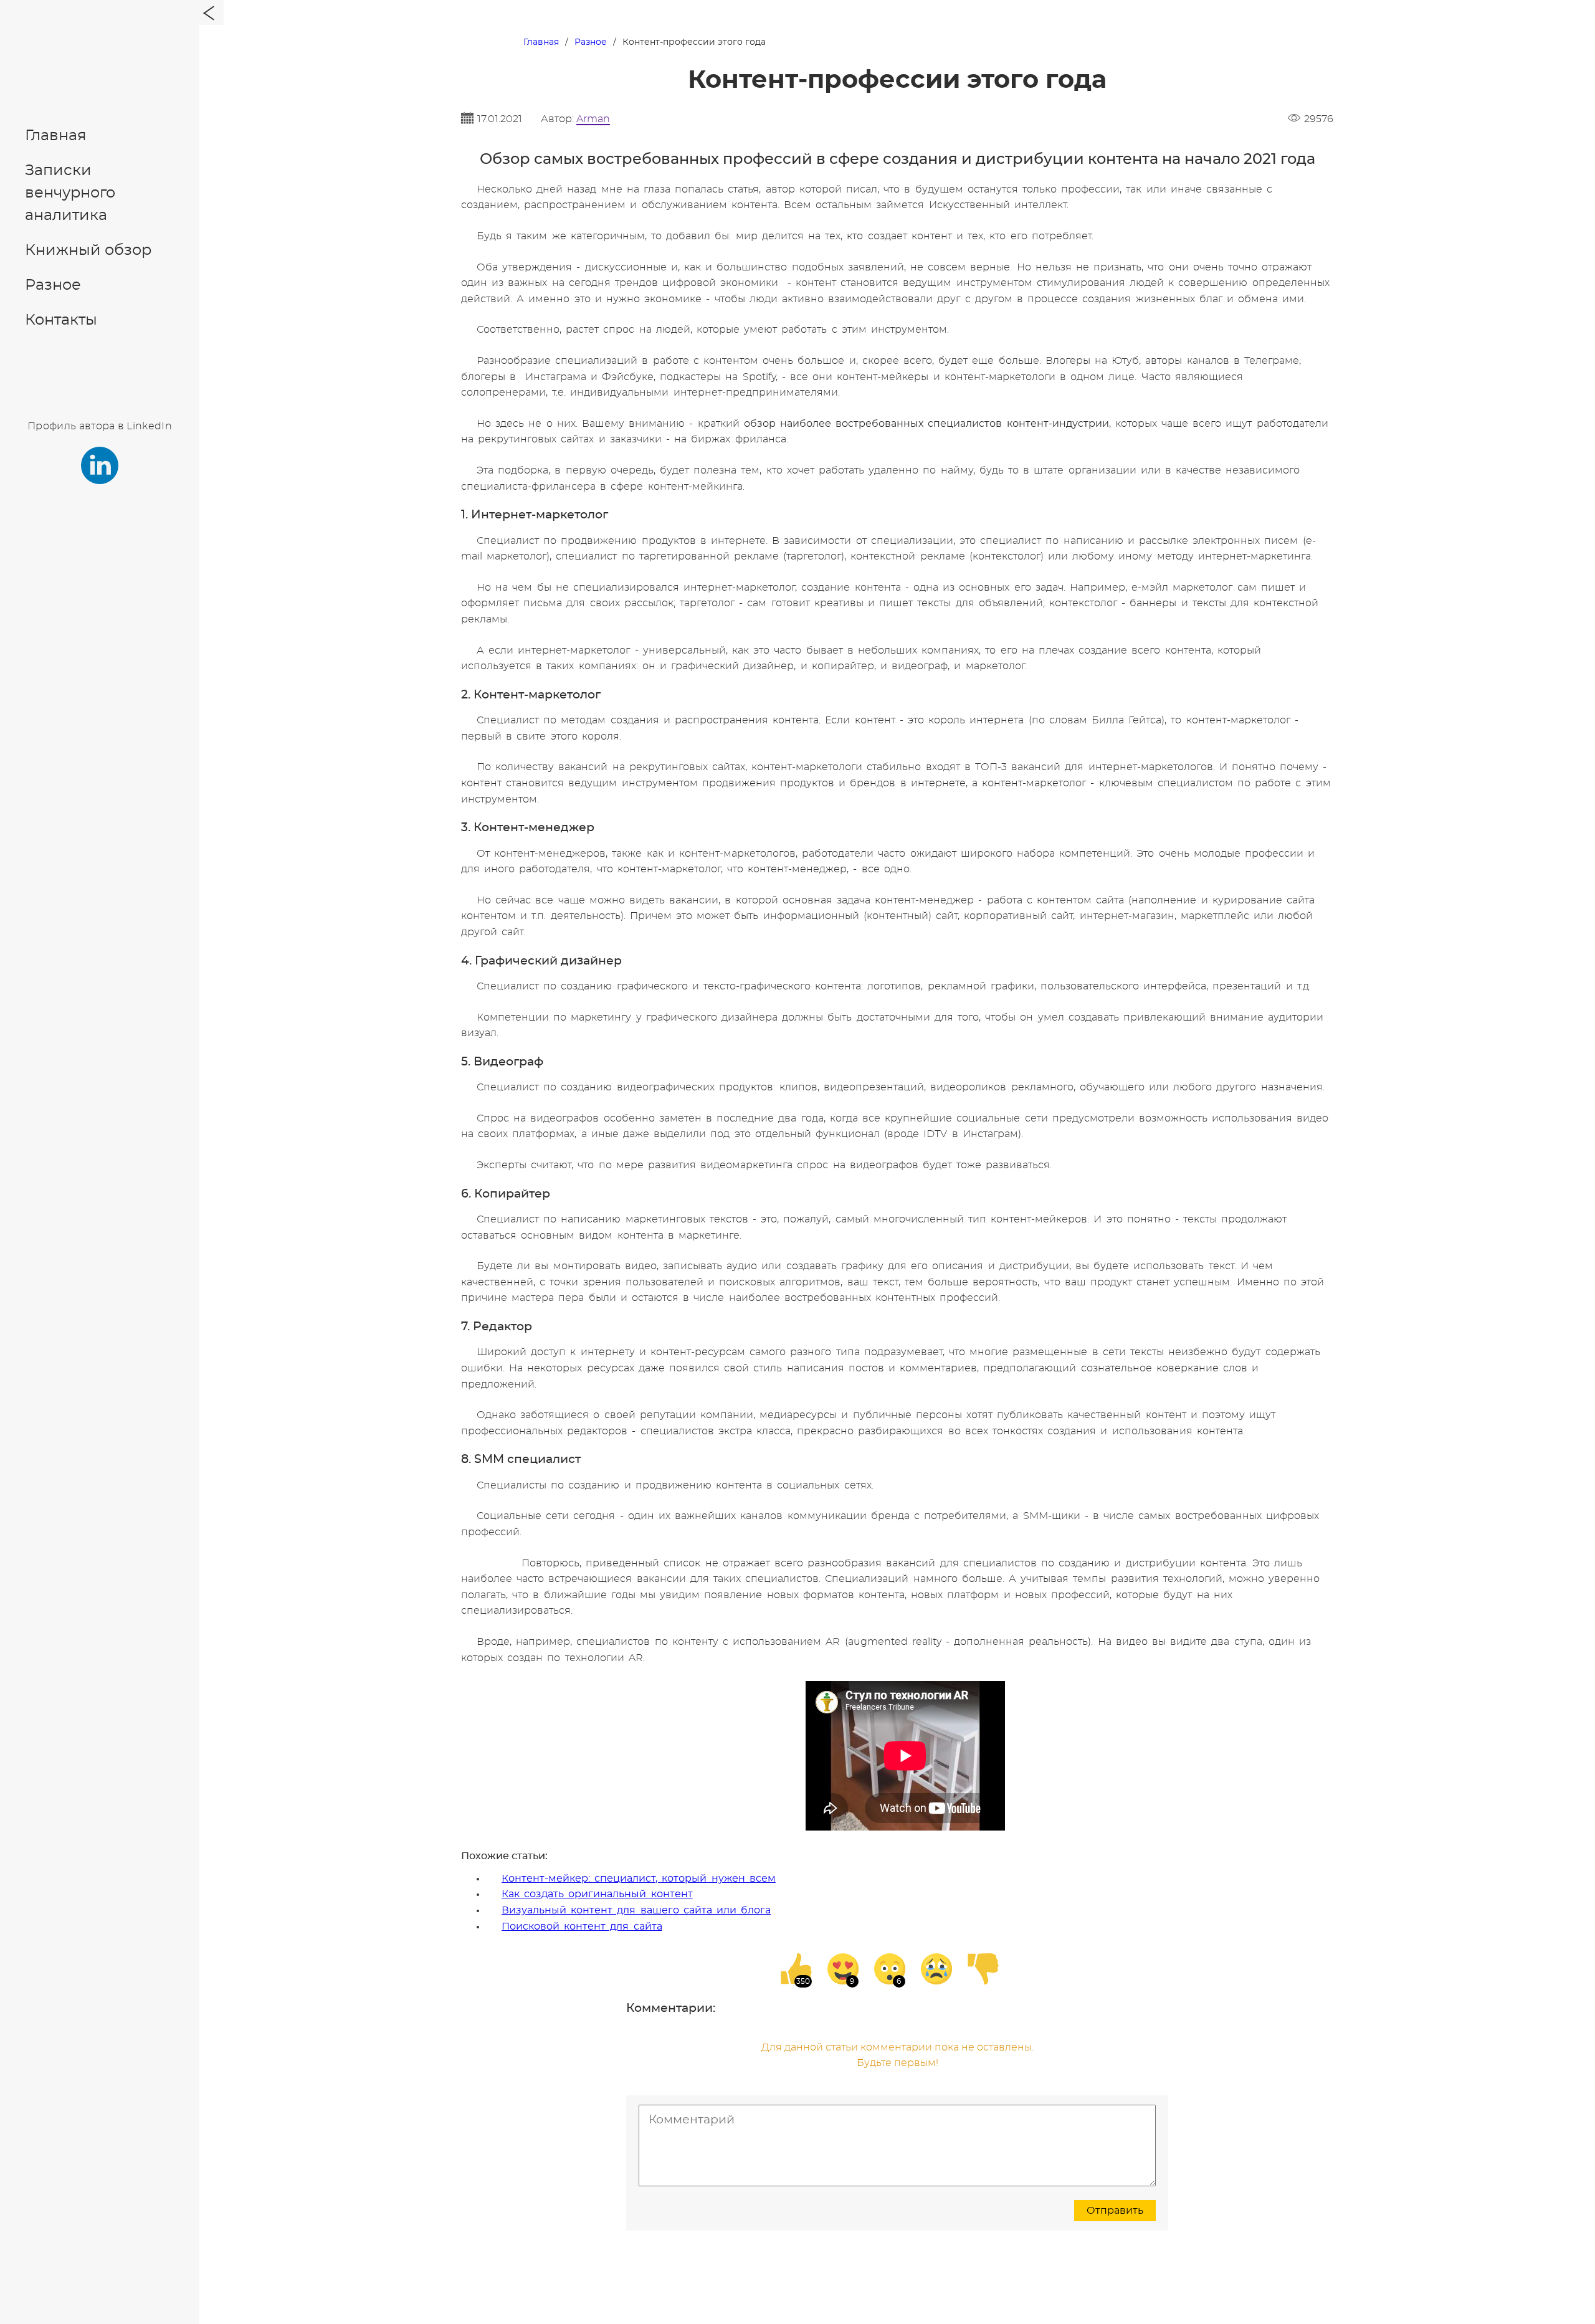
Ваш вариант (764, 1105)
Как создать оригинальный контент (597, 1894)
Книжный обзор (88, 250)
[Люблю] (843, 1969)
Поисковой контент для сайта (582, 1926)
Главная (56, 136)
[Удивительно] (890, 1969)
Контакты (61, 320)
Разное (53, 285)
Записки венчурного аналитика (70, 193)
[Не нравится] (983, 1969)
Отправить (1115, 2211)
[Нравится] (796, 1969)
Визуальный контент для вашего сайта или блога (636, 1910)
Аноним (773, 1077)
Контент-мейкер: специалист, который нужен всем (639, 1879)
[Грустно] (936, 1969)
